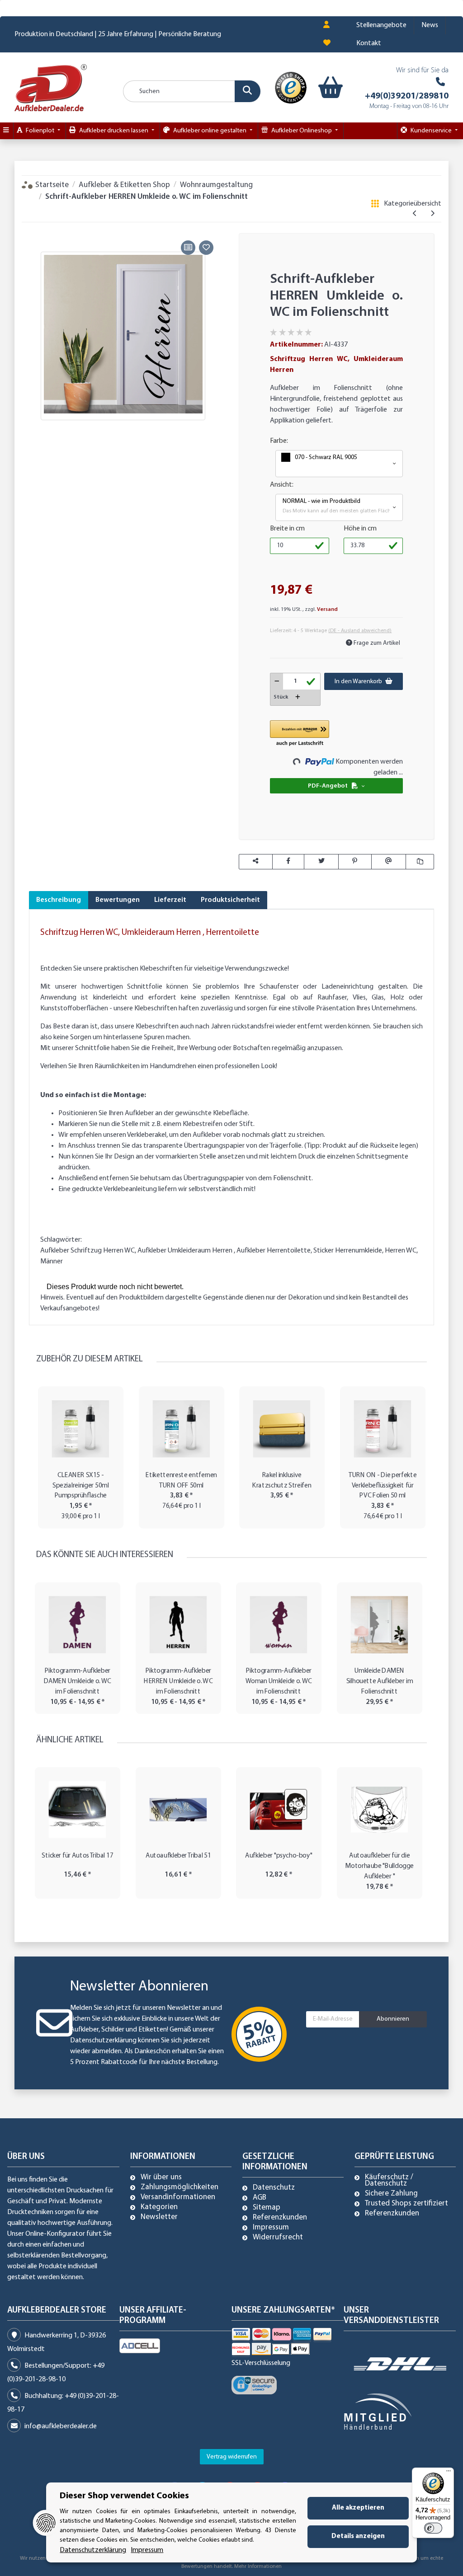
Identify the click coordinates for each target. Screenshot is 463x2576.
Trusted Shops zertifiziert (406, 2204)
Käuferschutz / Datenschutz (389, 2181)
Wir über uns (161, 2177)
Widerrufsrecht (278, 2238)
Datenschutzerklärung (103, 2041)
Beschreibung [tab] (59, 900)
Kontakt (369, 43)
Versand (327, 610)
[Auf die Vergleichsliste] (188, 248)
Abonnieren (393, 2019)
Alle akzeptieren (358, 2508)
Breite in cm (287, 529)
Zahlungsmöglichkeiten (180, 2187)
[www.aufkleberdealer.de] (51, 87)
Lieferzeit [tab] (170, 900)
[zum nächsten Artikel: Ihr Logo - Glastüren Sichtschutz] (432, 214)
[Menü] (449, 2473)
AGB (260, 2198)
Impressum (271, 2228)
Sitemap (267, 2208)
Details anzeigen (358, 2536)
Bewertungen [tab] (118, 900)
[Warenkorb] (325, 88)
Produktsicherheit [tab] (230, 900)
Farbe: (279, 441)
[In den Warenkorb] (36, 228)
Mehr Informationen (258, 2567)
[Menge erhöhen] (298, 697)
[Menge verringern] (277, 681)
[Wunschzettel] (327, 43)
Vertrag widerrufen (232, 2457)
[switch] (433, 2528)
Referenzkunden (280, 2218)
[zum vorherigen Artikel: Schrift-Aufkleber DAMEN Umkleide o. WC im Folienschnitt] (415, 214)
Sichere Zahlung (391, 2194)
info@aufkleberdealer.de (61, 2426)
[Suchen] (248, 91)
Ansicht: (282, 485)
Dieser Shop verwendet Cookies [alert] (124, 2496)
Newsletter (159, 2217)
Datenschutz (274, 2188)
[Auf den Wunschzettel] (206, 248)
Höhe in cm (360, 529)
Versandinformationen (178, 2197)
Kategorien (159, 2207)
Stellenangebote (381, 25)
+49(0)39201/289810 (407, 96)
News (430, 25)
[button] (326, 25)
